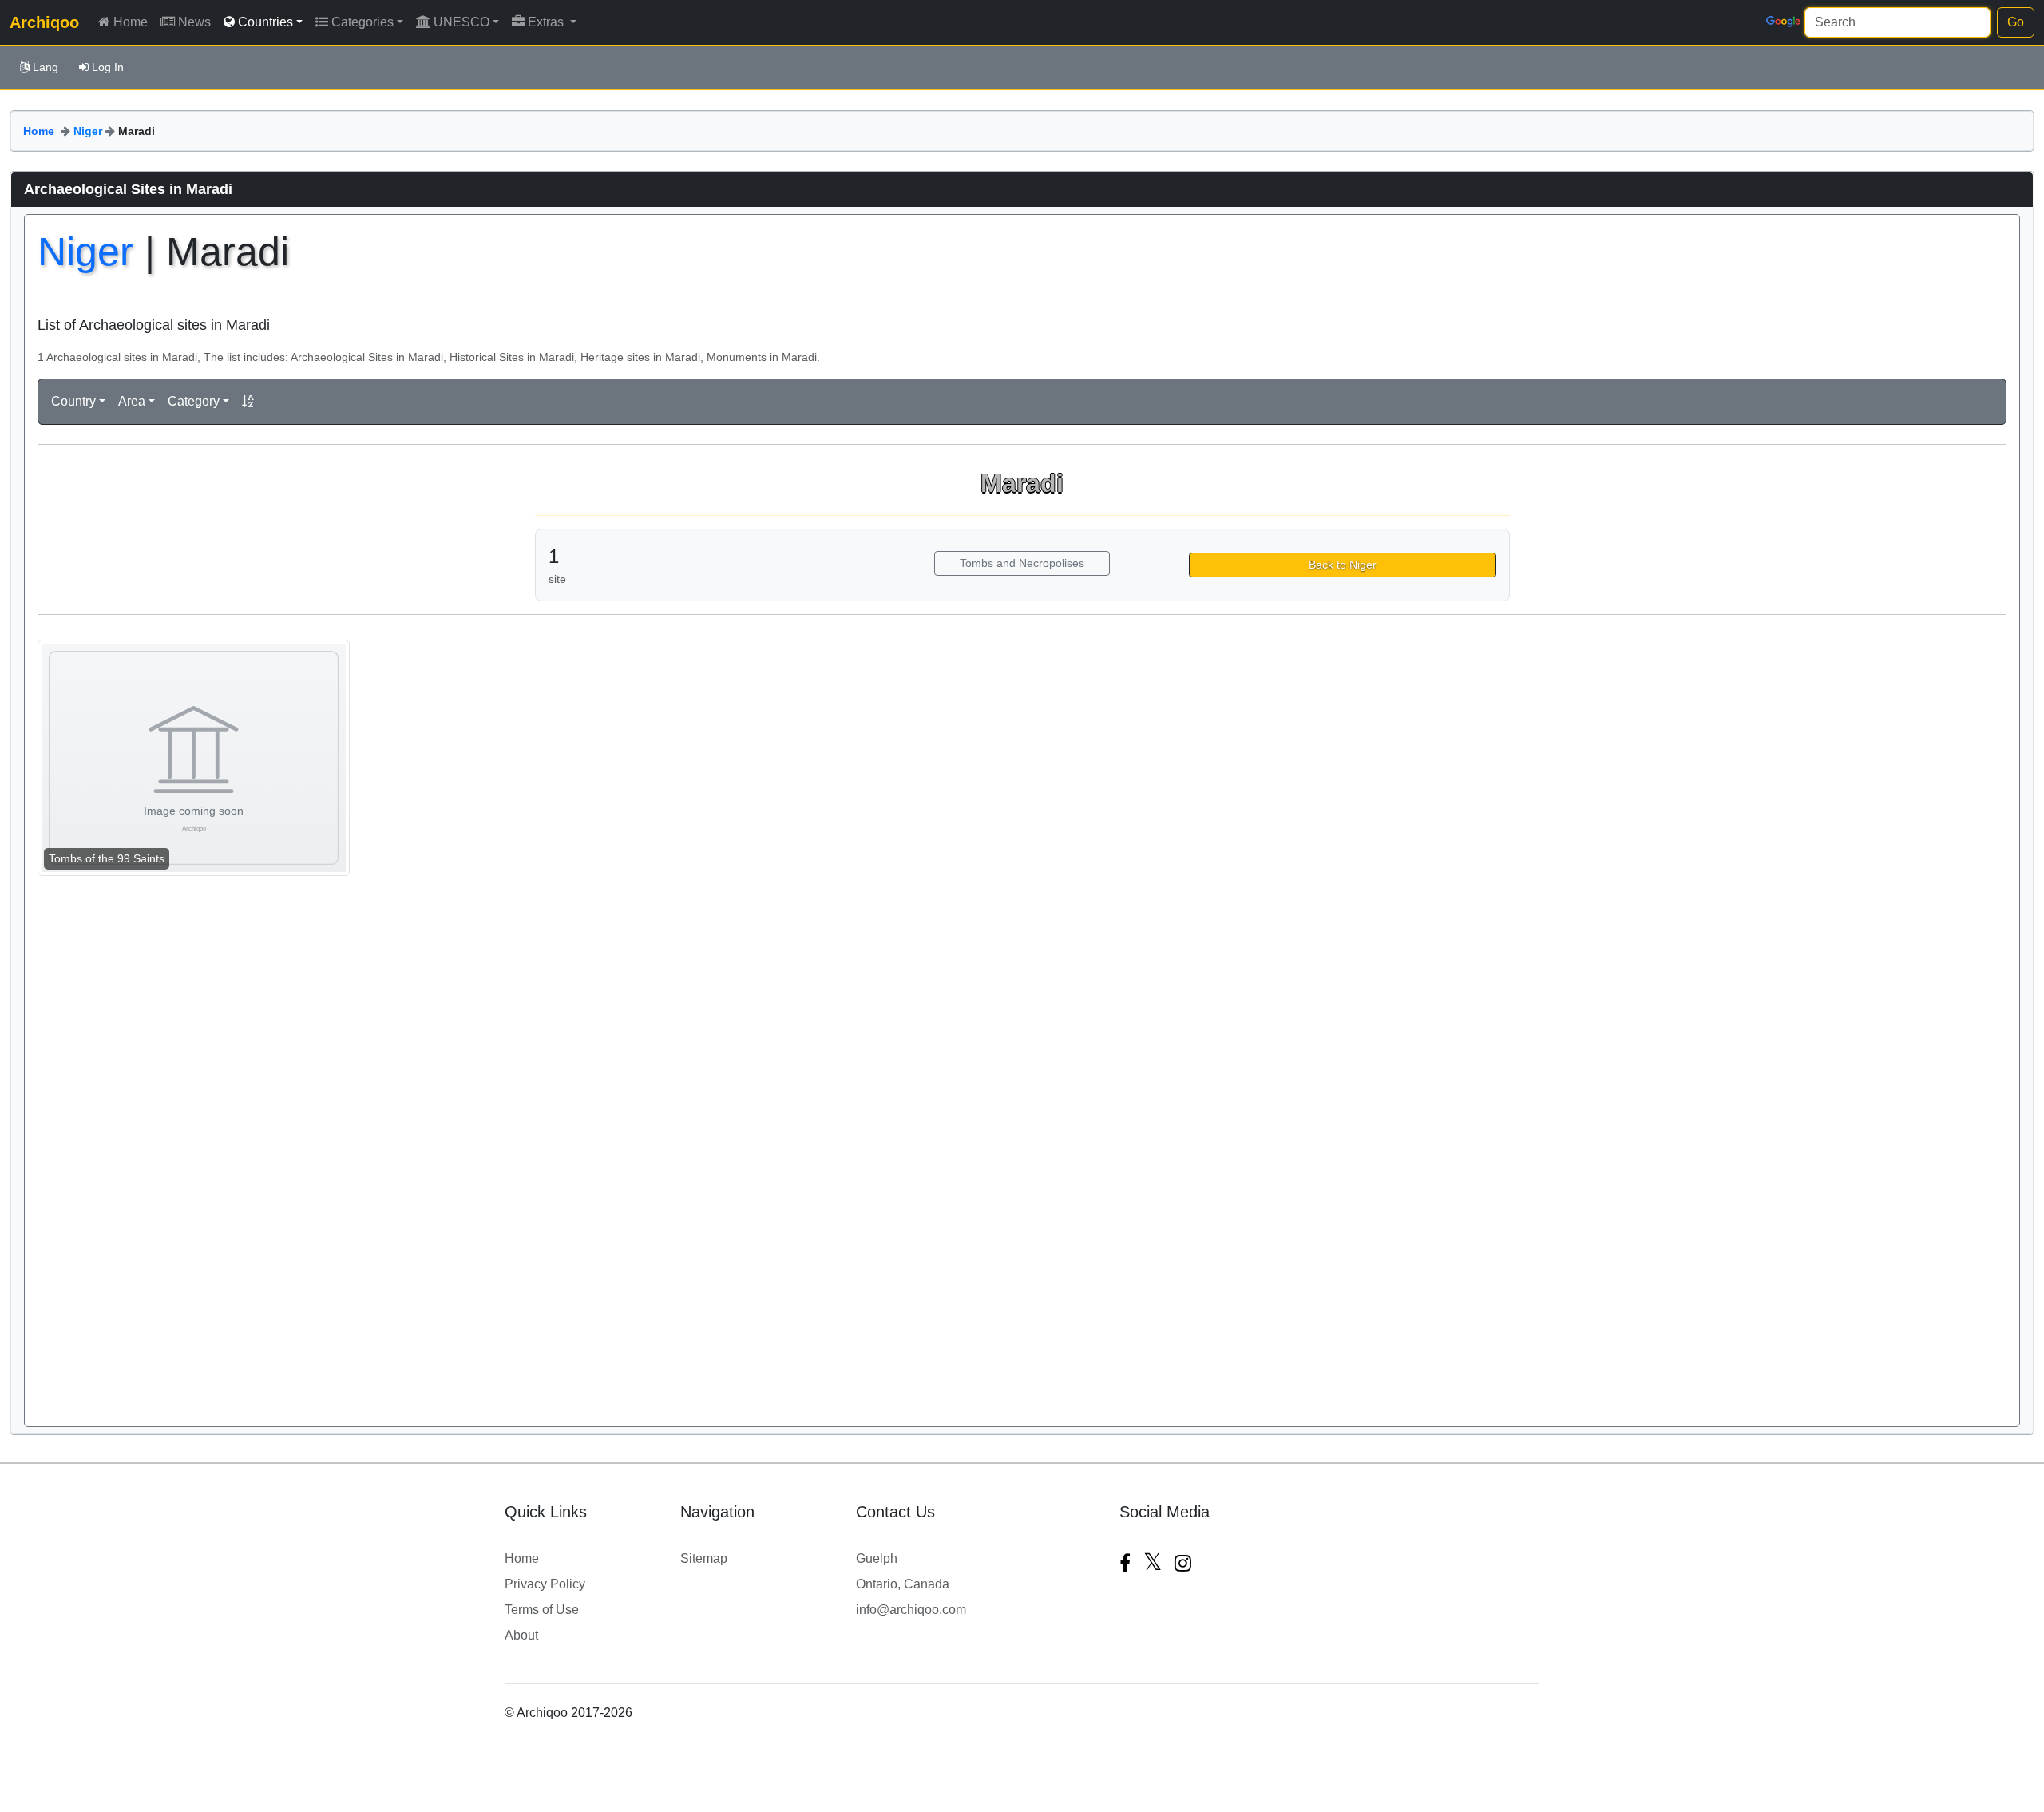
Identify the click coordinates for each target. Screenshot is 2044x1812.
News (194, 22)
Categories (362, 22)
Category (194, 401)
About (521, 1635)
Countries (265, 22)
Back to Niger (1343, 565)
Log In (108, 67)
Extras (547, 22)
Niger (88, 131)
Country (73, 401)
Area (132, 401)
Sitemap (704, 1558)
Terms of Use (542, 1610)
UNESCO (461, 22)
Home (131, 22)
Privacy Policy (545, 1584)
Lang (46, 67)
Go (2016, 22)
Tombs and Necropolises (1022, 563)
